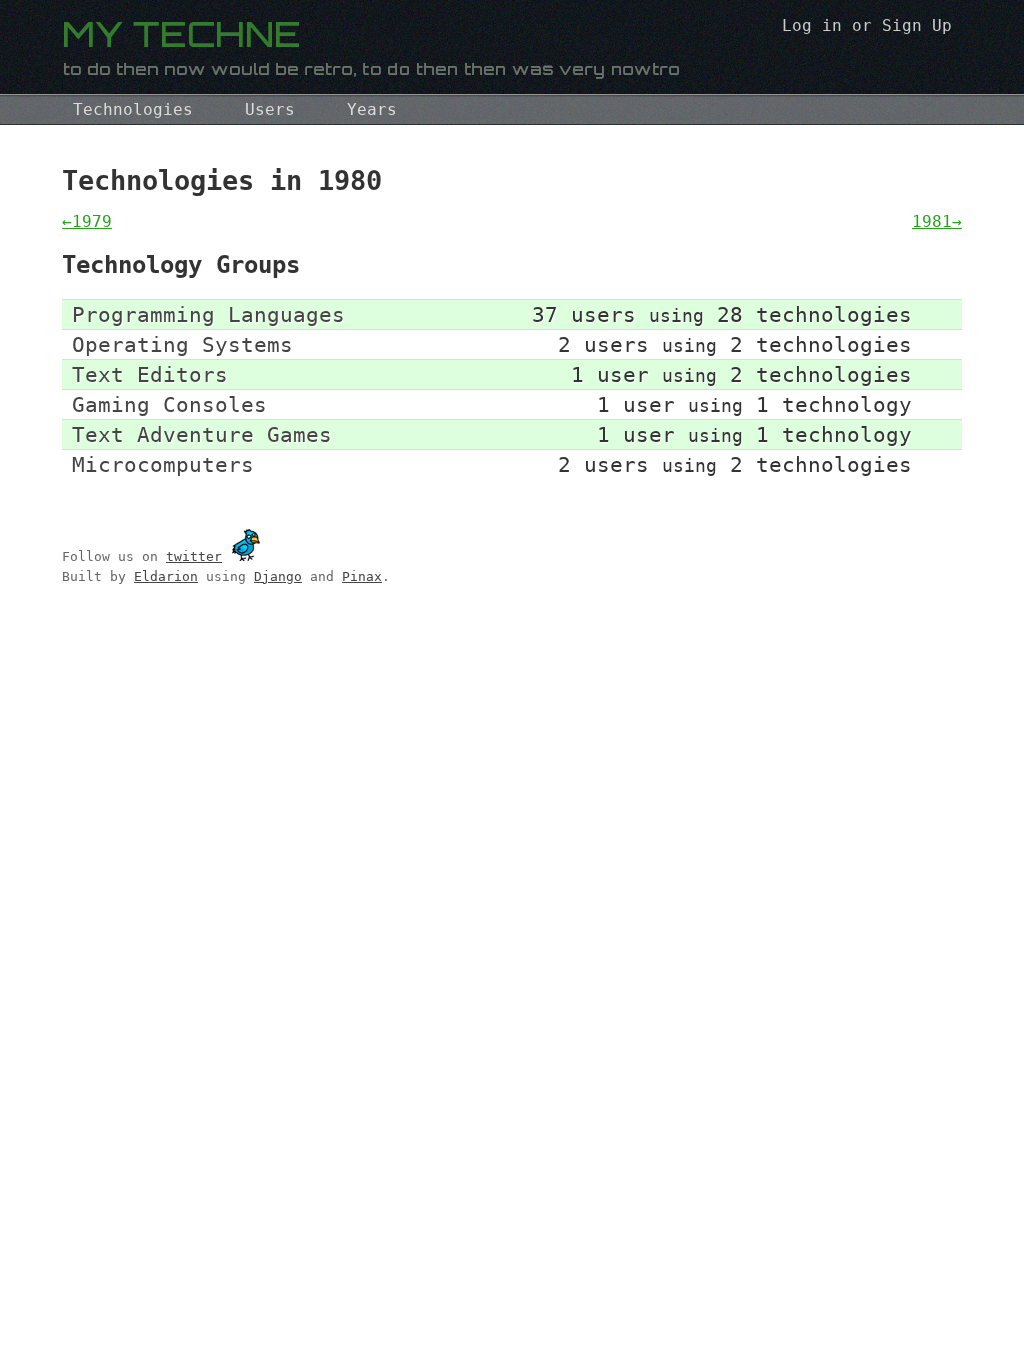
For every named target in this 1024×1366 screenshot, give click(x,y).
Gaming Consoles (169, 404)
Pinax (362, 576)
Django (278, 576)
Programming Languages (208, 314)
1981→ (937, 221)
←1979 (87, 221)
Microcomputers (163, 464)
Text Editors (150, 374)
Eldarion (166, 576)
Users (270, 109)
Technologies (133, 109)
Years (372, 109)
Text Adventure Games (202, 434)
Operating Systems (182, 344)
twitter (194, 556)
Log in (812, 25)
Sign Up (917, 25)
